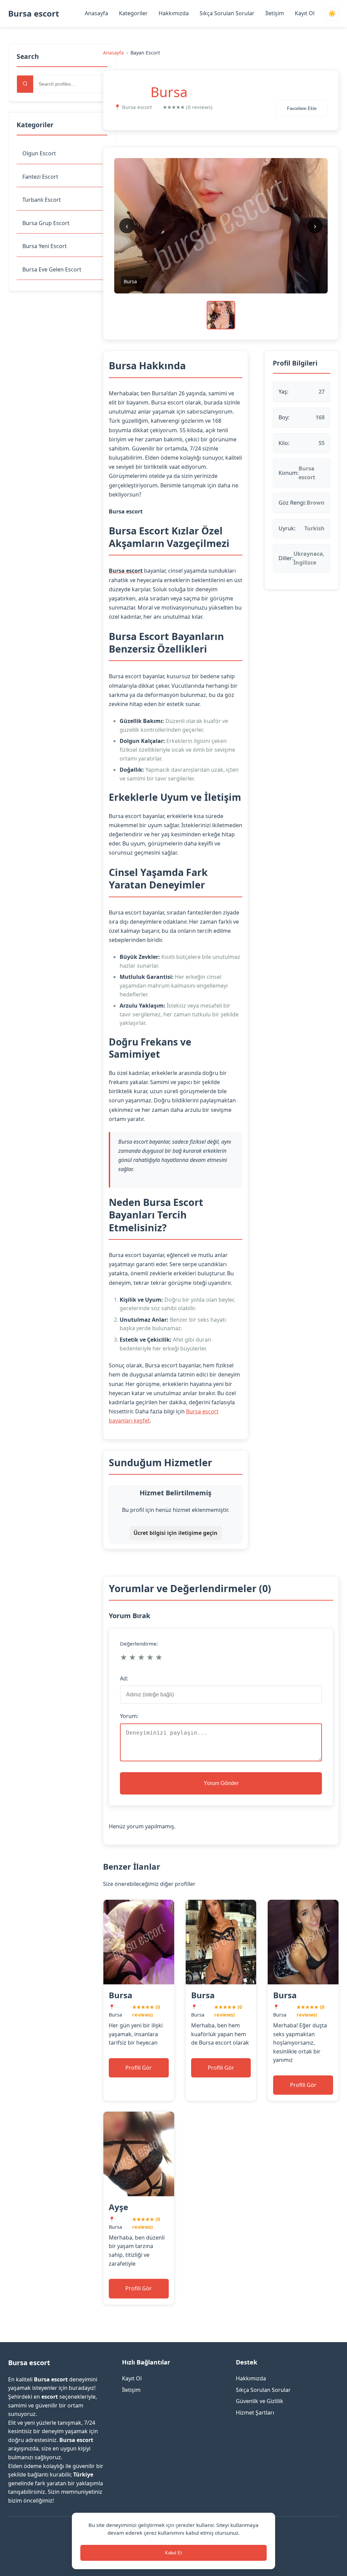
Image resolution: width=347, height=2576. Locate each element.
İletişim (275, 13)
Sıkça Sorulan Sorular (227, 13)
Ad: (124, 1678)
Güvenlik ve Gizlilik (260, 2401)
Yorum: (129, 1716)
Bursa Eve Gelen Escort (52, 269)
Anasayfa (96, 13)
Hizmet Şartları (255, 2413)
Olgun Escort (39, 153)
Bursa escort (34, 13)
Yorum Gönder (221, 1783)
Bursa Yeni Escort (45, 246)
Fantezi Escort (40, 177)
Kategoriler (133, 13)
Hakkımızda (174, 13)
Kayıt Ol (305, 13)
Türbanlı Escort (42, 200)
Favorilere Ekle (302, 108)
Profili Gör (139, 2068)
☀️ (332, 14)
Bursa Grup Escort (46, 223)
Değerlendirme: (139, 1644)
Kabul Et (173, 2553)
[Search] (25, 84)
